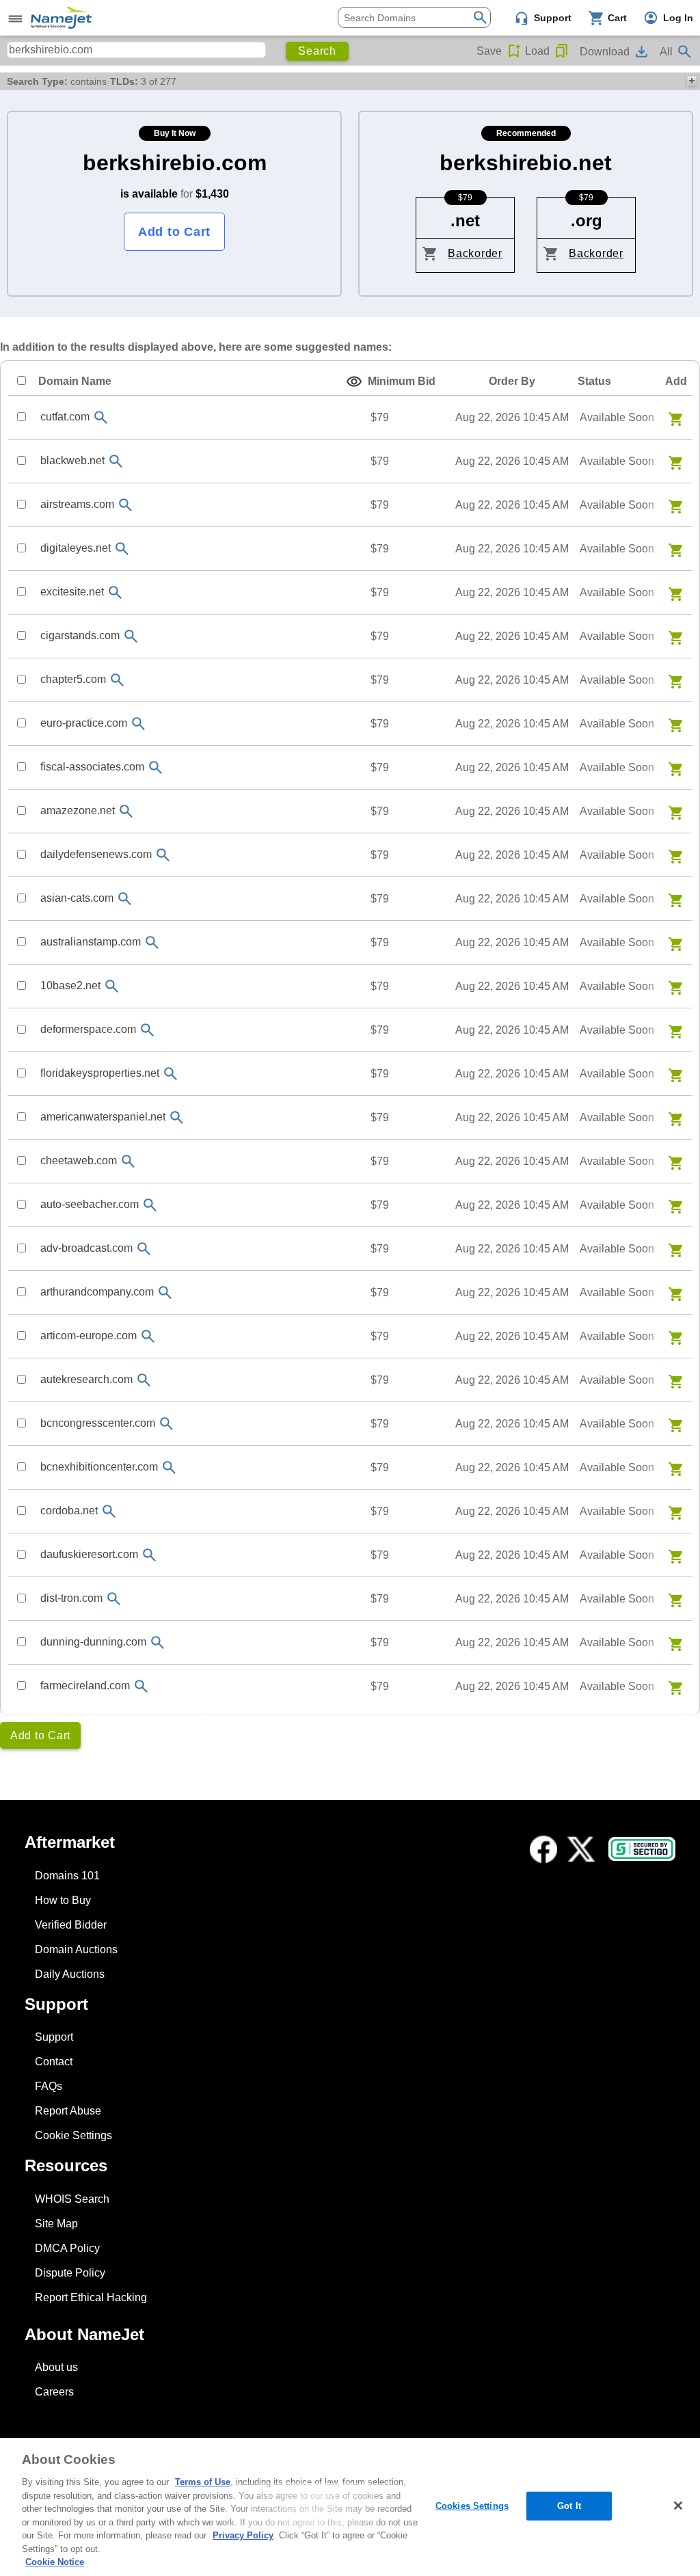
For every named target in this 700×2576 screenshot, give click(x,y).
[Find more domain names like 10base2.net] (111, 986)
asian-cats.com (77, 898)
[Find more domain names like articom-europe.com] (148, 1336)
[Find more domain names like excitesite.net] (115, 592)
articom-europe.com (89, 1336)
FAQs (49, 2086)
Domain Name (75, 381)
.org (587, 220)
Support (54, 2037)
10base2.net (70, 985)
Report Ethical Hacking (91, 2297)
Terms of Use (203, 2482)
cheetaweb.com (79, 1160)
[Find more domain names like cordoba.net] (109, 1511)
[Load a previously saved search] (562, 51)
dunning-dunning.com (93, 1642)
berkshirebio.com (175, 163)
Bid (402, 381)
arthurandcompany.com (97, 1292)
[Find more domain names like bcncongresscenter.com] (166, 1424)
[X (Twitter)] (581, 1849)
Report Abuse (68, 2111)
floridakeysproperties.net (100, 1073)
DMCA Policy (67, 2248)
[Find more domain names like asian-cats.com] (124, 899)
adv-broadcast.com (86, 1248)
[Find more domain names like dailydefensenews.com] (163, 855)
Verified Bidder (71, 1925)
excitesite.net (72, 592)
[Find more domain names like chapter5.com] (117, 680)
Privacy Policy (243, 2535)
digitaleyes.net (76, 548)
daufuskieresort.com (89, 1554)
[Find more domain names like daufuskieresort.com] (149, 1555)
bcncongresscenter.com (98, 1423)
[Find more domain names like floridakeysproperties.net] (170, 1074)
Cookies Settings (472, 2506)
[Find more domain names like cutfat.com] (100, 417)
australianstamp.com (91, 942)
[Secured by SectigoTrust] (642, 1849)
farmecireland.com (85, 1686)
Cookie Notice (55, 2562)
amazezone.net (78, 810)
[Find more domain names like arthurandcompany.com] (165, 1292)
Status (594, 381)
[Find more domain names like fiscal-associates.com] (155, 767)
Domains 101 (67, 1876)
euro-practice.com (84, 723)
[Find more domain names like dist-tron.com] (113, 1599)
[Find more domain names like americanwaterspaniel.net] (176, 1117)
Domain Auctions (76, 1949)
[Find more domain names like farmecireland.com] (141, 1686)
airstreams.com (77, 504)
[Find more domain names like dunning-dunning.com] (157, 1642)
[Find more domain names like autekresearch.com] (144, 1380)
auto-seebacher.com (90, 1204)
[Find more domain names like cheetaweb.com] (128, 1161)
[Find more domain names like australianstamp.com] (152, 942)
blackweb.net (72, 460)
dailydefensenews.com (96, 854)
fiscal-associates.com (92, 767)
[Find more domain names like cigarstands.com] (131, 636)
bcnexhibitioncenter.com (99, 1467)
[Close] (678, 2506)
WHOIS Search (72, 2199)
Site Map (56, 2224)
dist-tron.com (71, 1598)
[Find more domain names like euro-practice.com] (138, 724)
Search (317, 51)
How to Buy (63, 1900)
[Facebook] (543, 1849)
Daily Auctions (70, 1974)
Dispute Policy (70, 2273)
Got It (569, 2506)
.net (465, 220)
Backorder (475, 253)
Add (676, 381)
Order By (512, 381)
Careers (54, 2392)
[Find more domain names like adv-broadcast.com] (144, 1249)
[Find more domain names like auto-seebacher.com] (150, 1205)
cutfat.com (65, 417)
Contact (54, 2062)
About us (56, 2367)
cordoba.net (69, 1511)
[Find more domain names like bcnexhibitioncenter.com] (169, 1467)
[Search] (480, 16)
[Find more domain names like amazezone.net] (126, 811)
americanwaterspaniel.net (103, 1117)
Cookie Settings (73, 2135)
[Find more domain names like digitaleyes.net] (122, 549)
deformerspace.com (88, 1029)
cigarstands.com (80, 635)
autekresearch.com (86, 1379)
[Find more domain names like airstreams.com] (125, 505)
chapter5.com (73, 679)
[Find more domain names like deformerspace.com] (147, 1030)
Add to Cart (174, 232)
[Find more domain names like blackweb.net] (116, 461)
